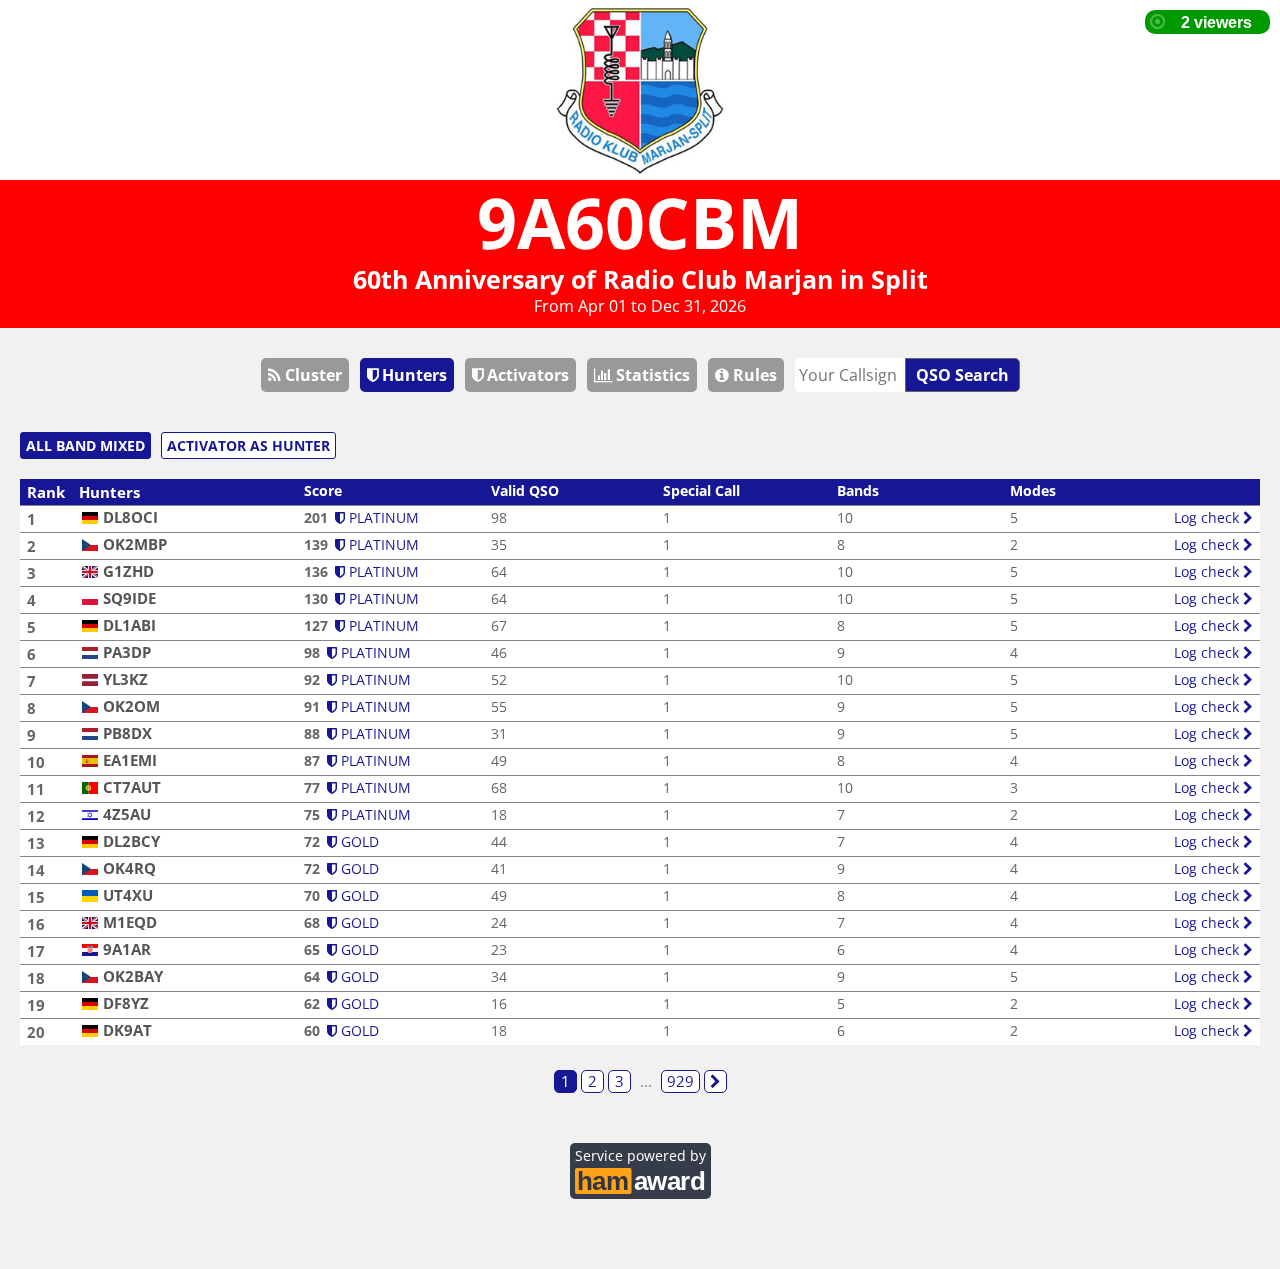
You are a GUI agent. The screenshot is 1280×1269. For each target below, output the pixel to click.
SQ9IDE (129, 598)
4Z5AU (127, 814)
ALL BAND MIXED (85, 445)
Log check (1208, 517)
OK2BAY (133, 976)
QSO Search (962, 375)
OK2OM (131, 706)
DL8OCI (130, 517)
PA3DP (127, 652)
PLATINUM (382, 517)
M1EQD (130, 922)
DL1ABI (129, 625)
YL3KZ (125, 679)
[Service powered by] (640, 1178)
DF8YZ (126, 1003)
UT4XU (128, 895)
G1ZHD (128, 571)
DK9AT (127, 1030)
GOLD (358, 841)
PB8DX (127, 733)
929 (680, 1081)
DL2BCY (131, 841)
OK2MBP (135, 544)
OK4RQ (129, 868)
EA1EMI (130, 760)
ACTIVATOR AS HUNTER (248, 445)
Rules (753, 375)
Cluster (311, 375)
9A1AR (127, 949)
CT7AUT (132, 787)
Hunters (412, 375)
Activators (526, 375)
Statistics (651, 375)
